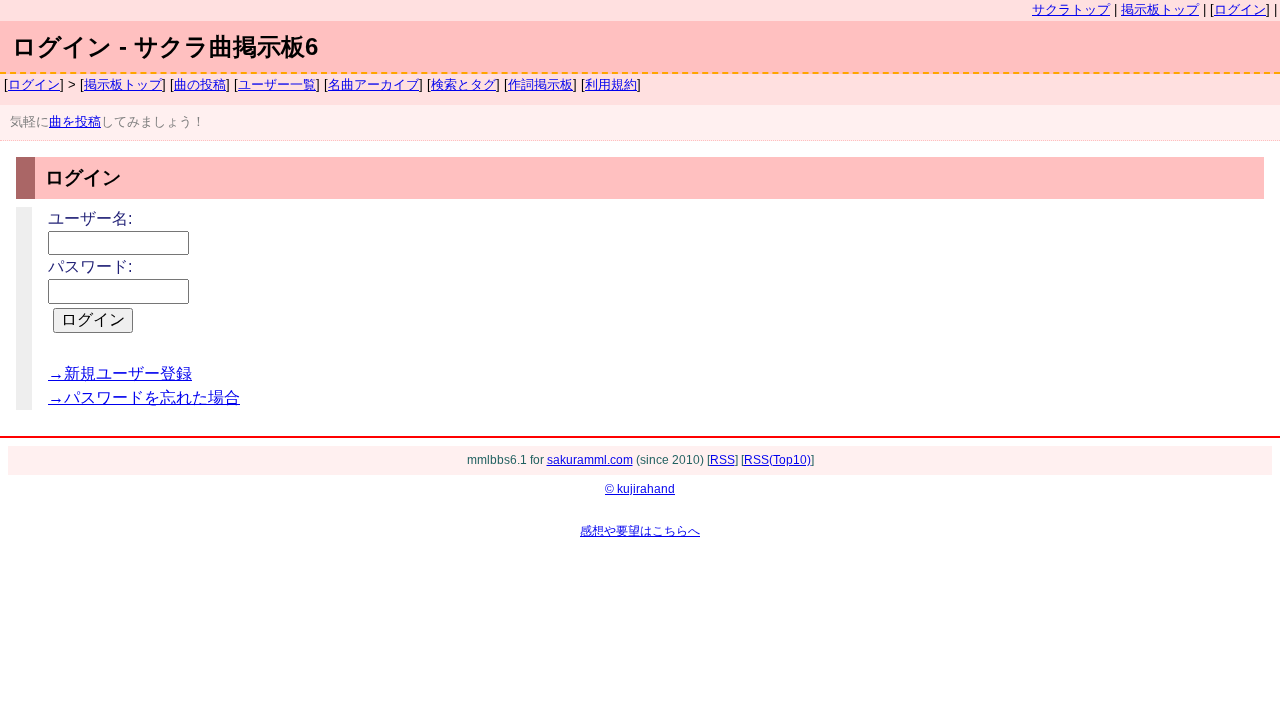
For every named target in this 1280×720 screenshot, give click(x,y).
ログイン (1240, 9)
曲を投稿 (75, 121)
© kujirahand (640, 489)
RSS (722, 460)
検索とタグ (463, 84)
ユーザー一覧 (277, 84)
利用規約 (611, 84)
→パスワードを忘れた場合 (144, 397)
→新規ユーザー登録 (120, 373)
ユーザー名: (90, 218)
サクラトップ (1071, 9)
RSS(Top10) (777, 460)
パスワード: (90, 266)
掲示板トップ (1160, 9)
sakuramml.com (590, 460)
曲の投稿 (200, 84)
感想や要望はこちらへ (640, 531)
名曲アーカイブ (373, 84)
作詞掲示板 (540, 84)
